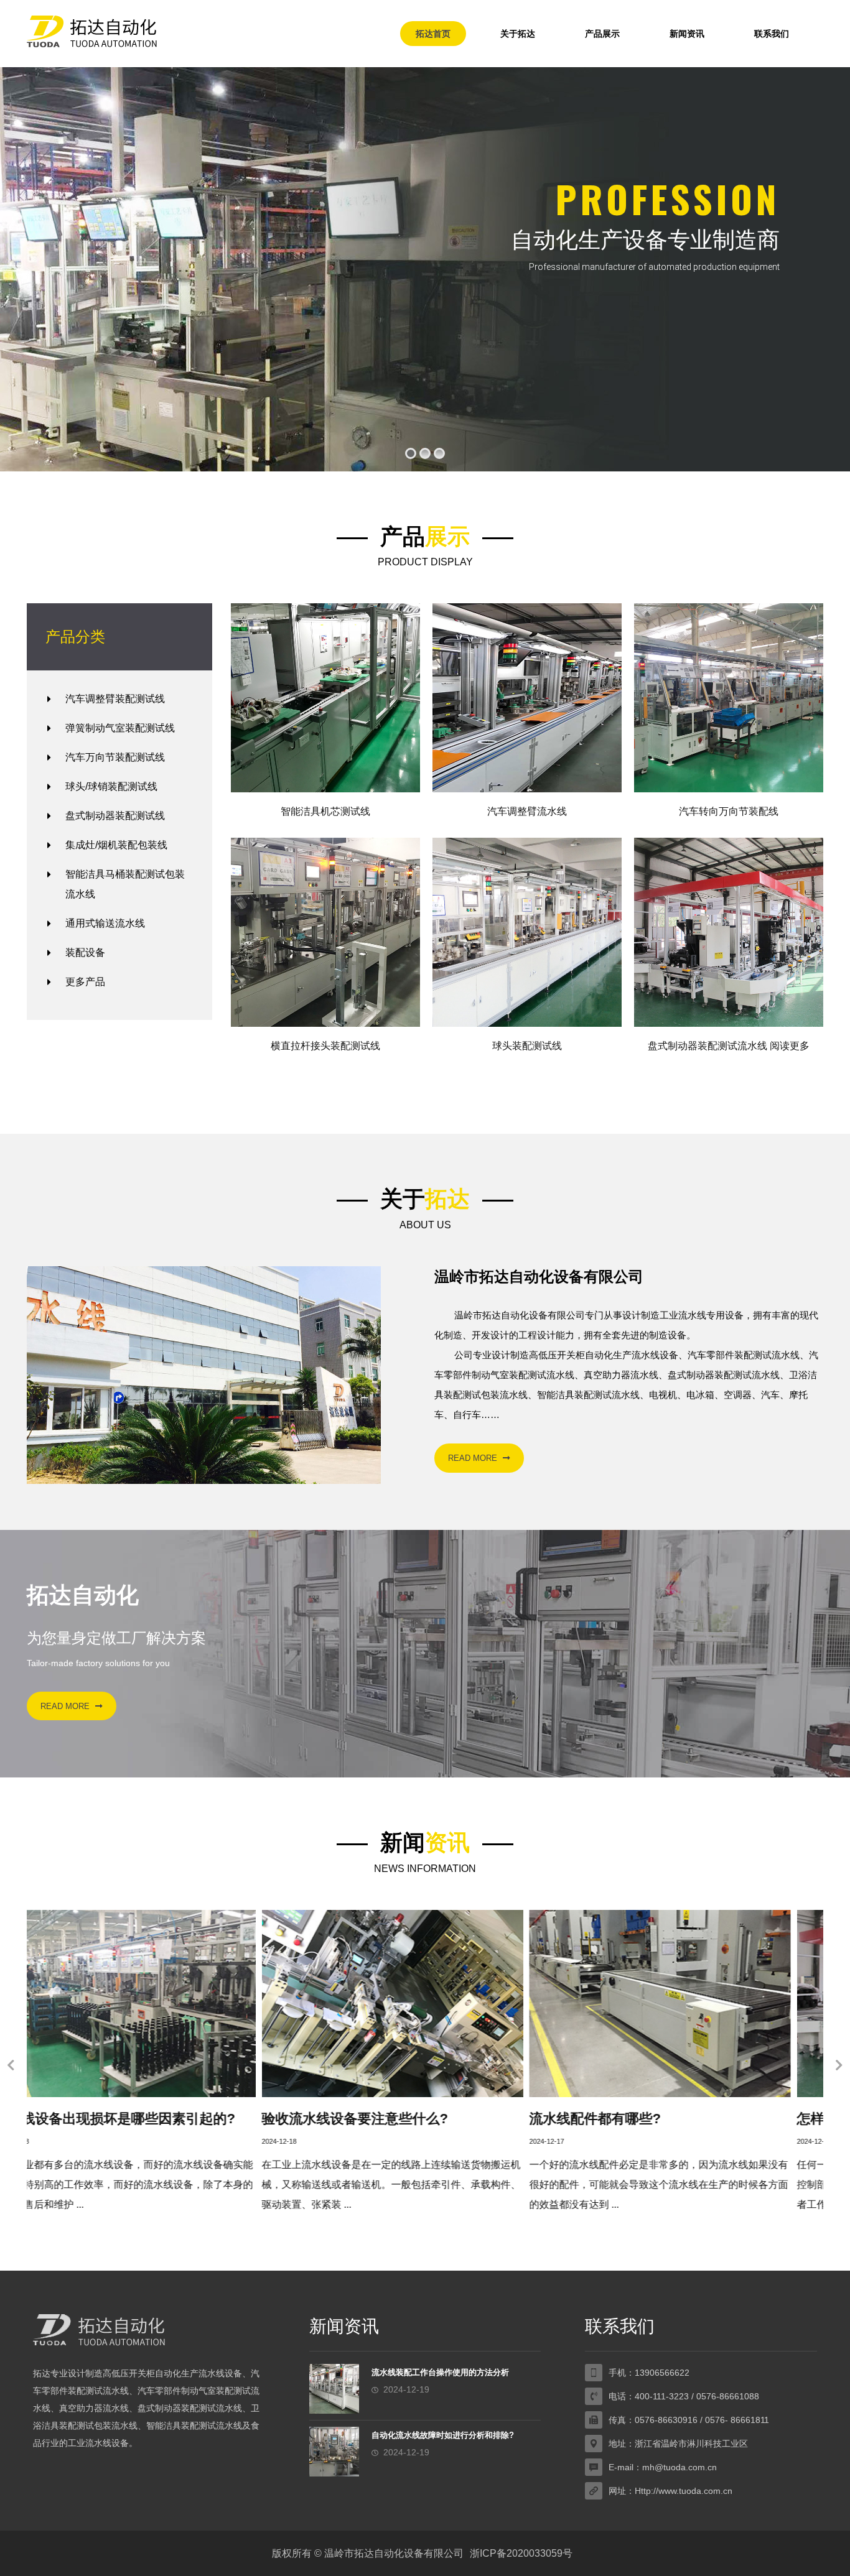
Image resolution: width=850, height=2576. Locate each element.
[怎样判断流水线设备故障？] (425, 2004)
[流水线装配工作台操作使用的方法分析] (693, 2004)
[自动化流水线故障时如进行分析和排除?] (334, 2452)
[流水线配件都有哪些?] (157, 2004)
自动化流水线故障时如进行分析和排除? (443, 2435)
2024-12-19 (579, 2141)
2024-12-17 (44, 2141)
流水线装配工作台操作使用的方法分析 (440, 2372)
